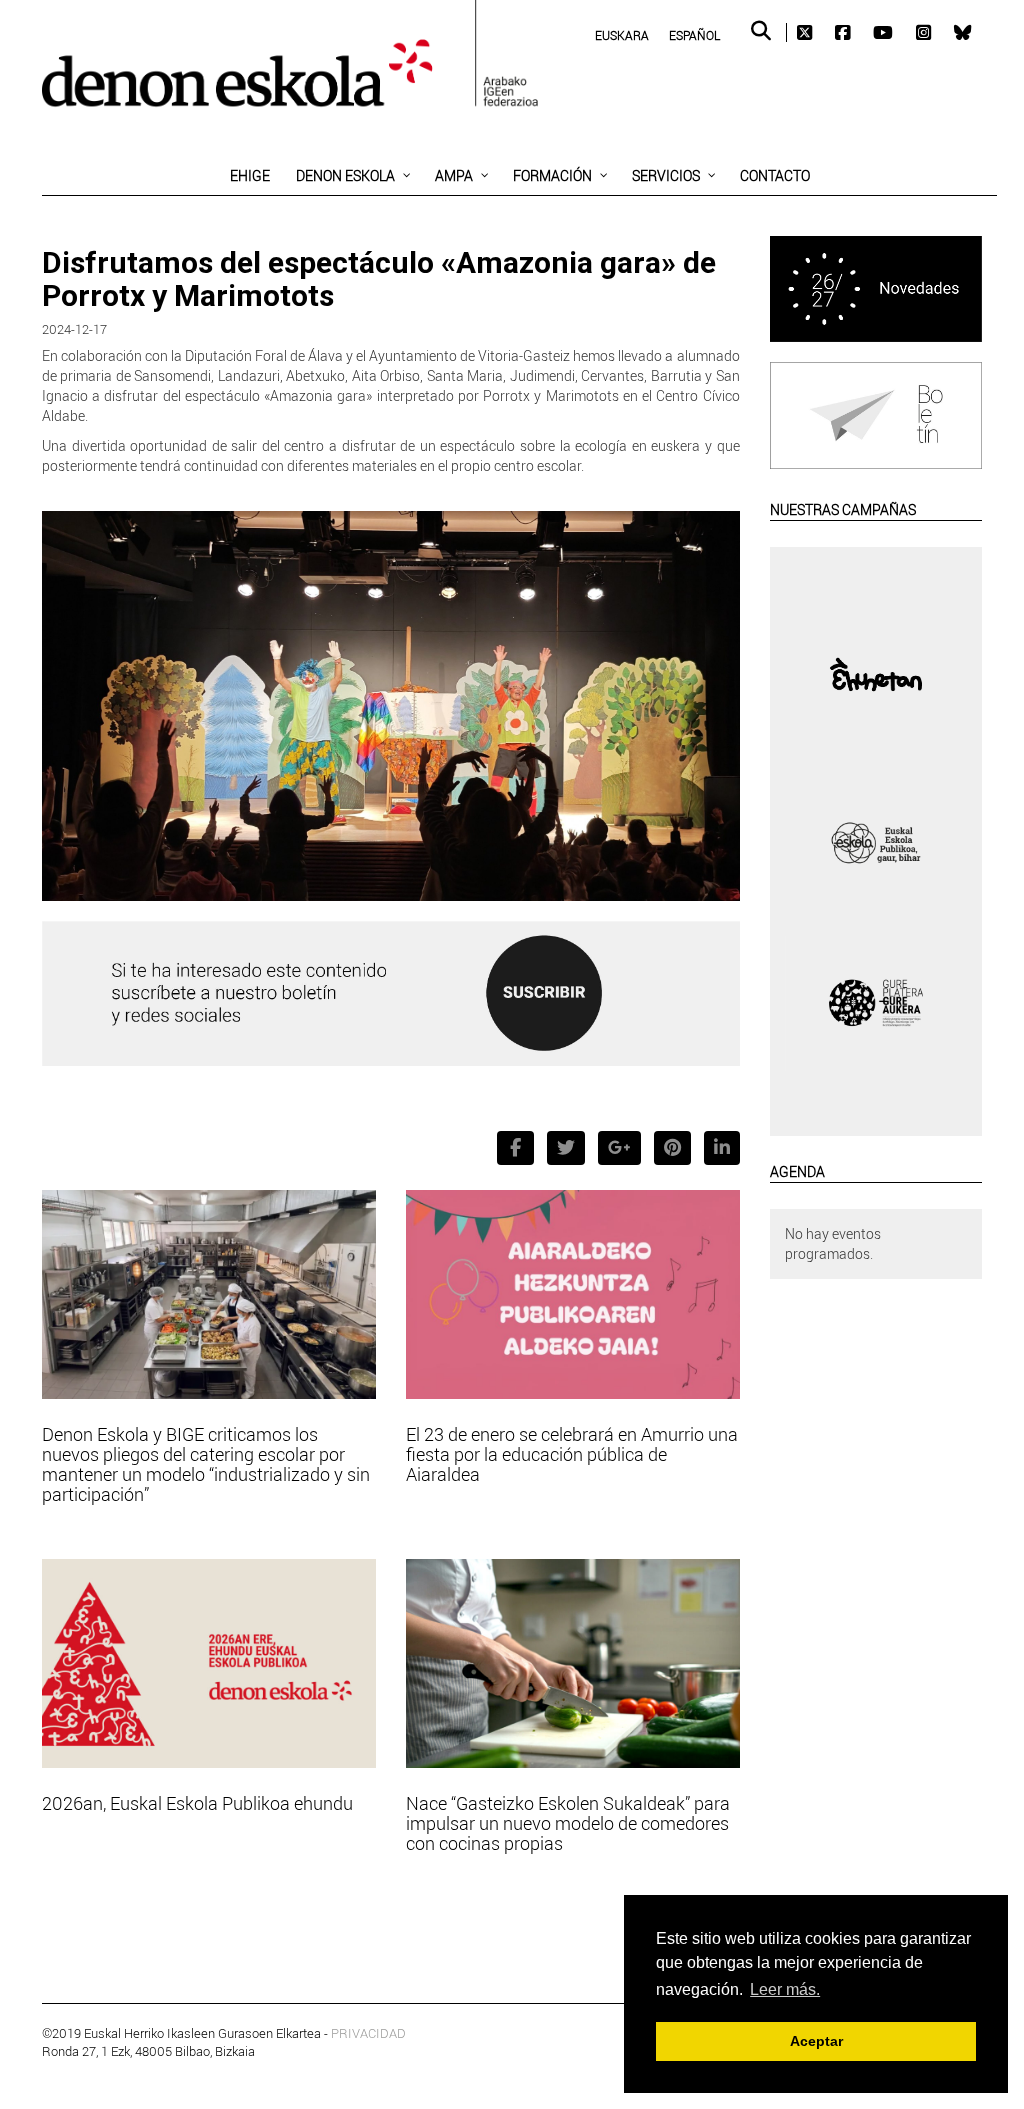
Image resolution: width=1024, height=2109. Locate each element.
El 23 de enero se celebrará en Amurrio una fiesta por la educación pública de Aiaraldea (572, 1454)
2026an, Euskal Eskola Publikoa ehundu (197, 1803)
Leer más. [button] (785, 1989)
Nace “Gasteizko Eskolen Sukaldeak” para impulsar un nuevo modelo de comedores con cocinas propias (568, 1823)
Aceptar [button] (816, 2041)
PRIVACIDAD (368, 2033)
